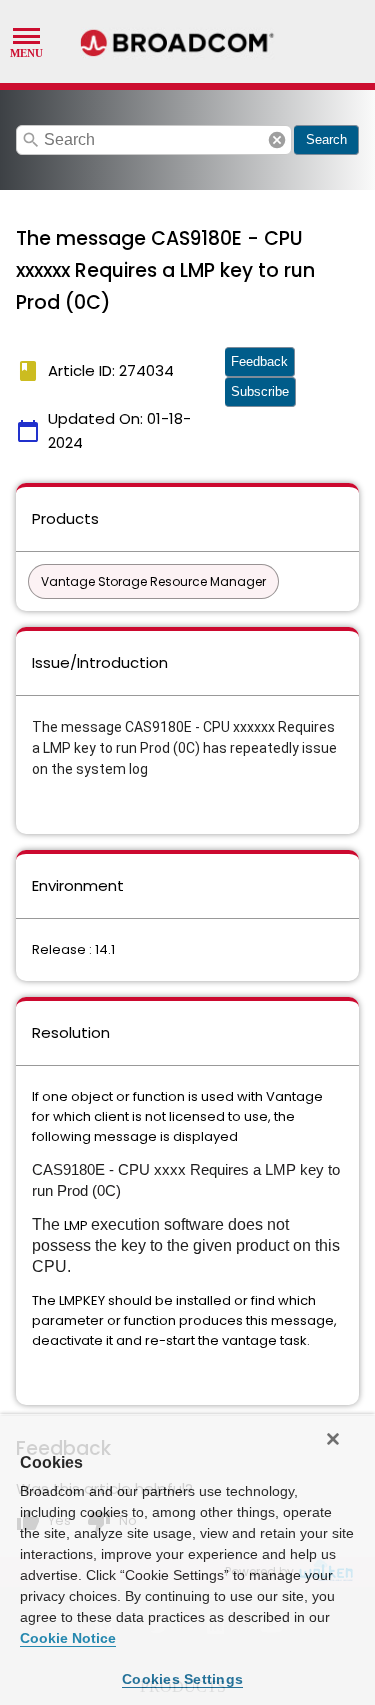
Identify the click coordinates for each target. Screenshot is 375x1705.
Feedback (259, 361)
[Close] (333, 1439)
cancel (277, 140)
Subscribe (260, 391)
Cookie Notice (68, 1638)
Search (326, 139)
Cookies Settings (182, 1679)
